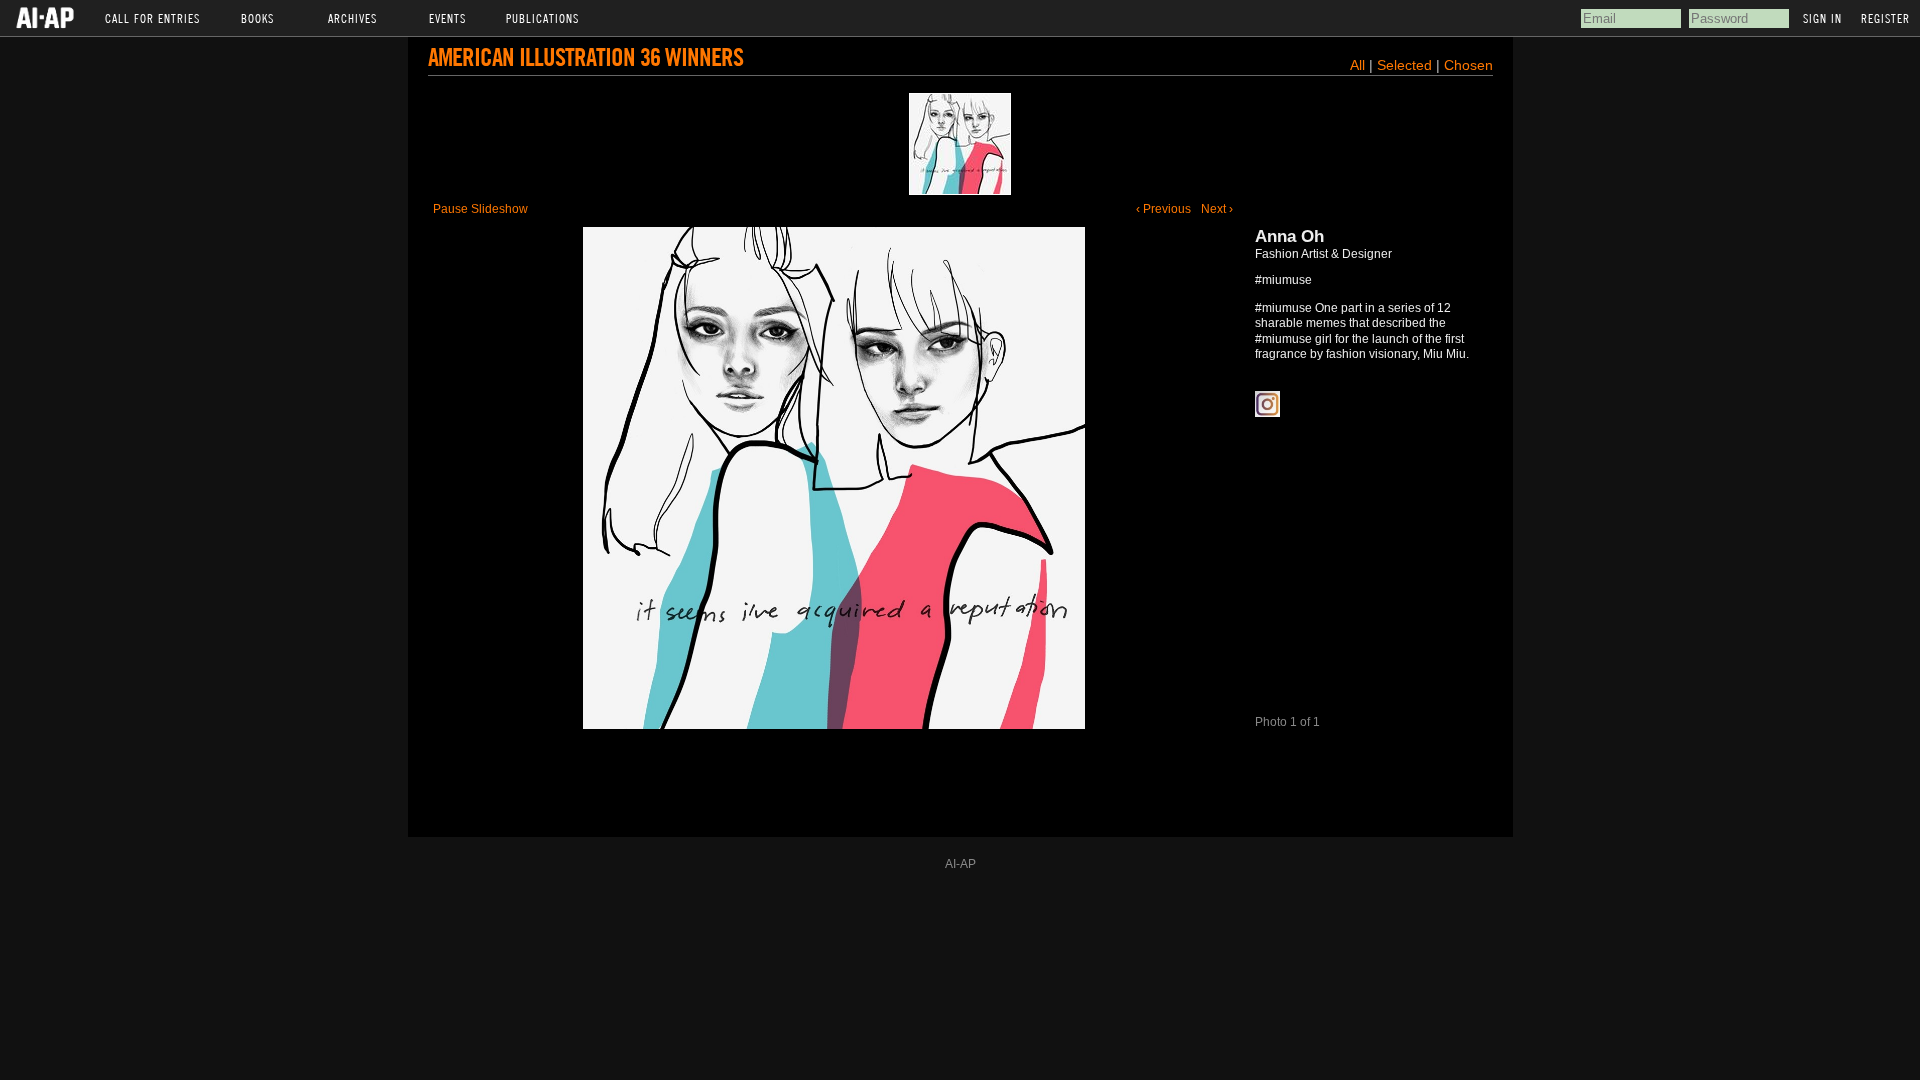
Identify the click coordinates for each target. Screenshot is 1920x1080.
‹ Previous (1163, 209)
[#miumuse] (960, 144)
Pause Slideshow (480, 209)
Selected (1406, 65)
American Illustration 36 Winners (585, 56)
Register (1885, 18)
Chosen (1468, 65)
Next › (1217, 209)
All (1357, 65)
